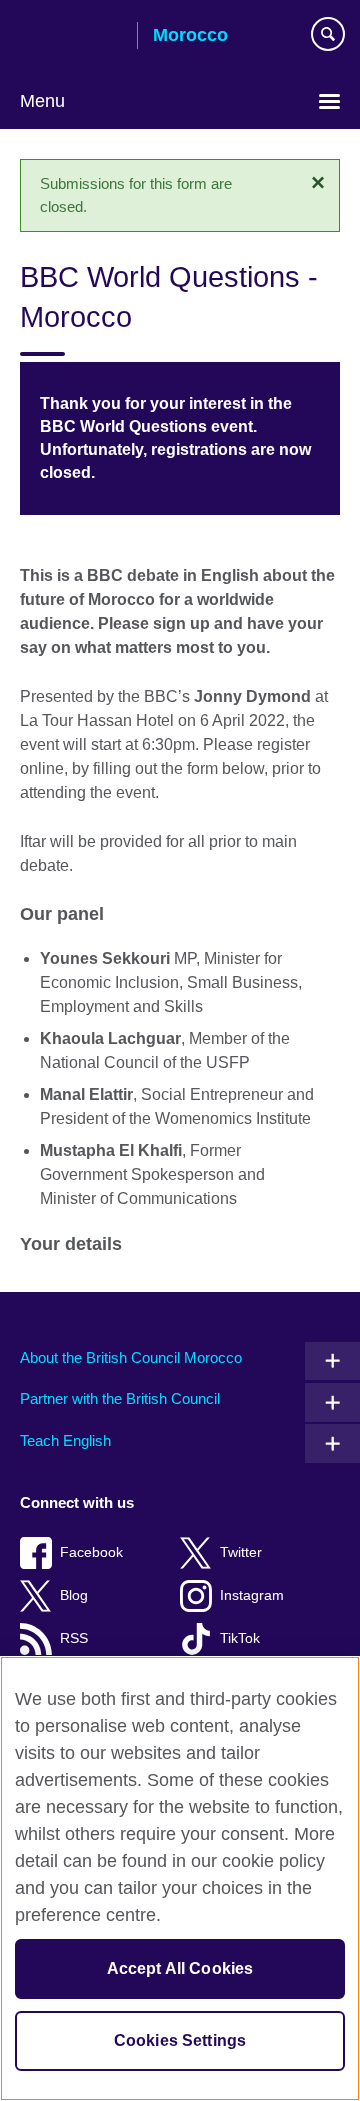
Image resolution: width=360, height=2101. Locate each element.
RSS (74, 1638)
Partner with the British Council (120, 1398)
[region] (180, 1878)
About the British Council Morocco (131, 1357)
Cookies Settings (180, 2040)
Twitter (241, 1552)
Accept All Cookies (180, 1968)
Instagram (252, 1595)
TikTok (240, 1638)
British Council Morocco (71, 37)
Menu (42, 101)
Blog (74, 1595)
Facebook (91, 1552)
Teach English (65, 1440)
